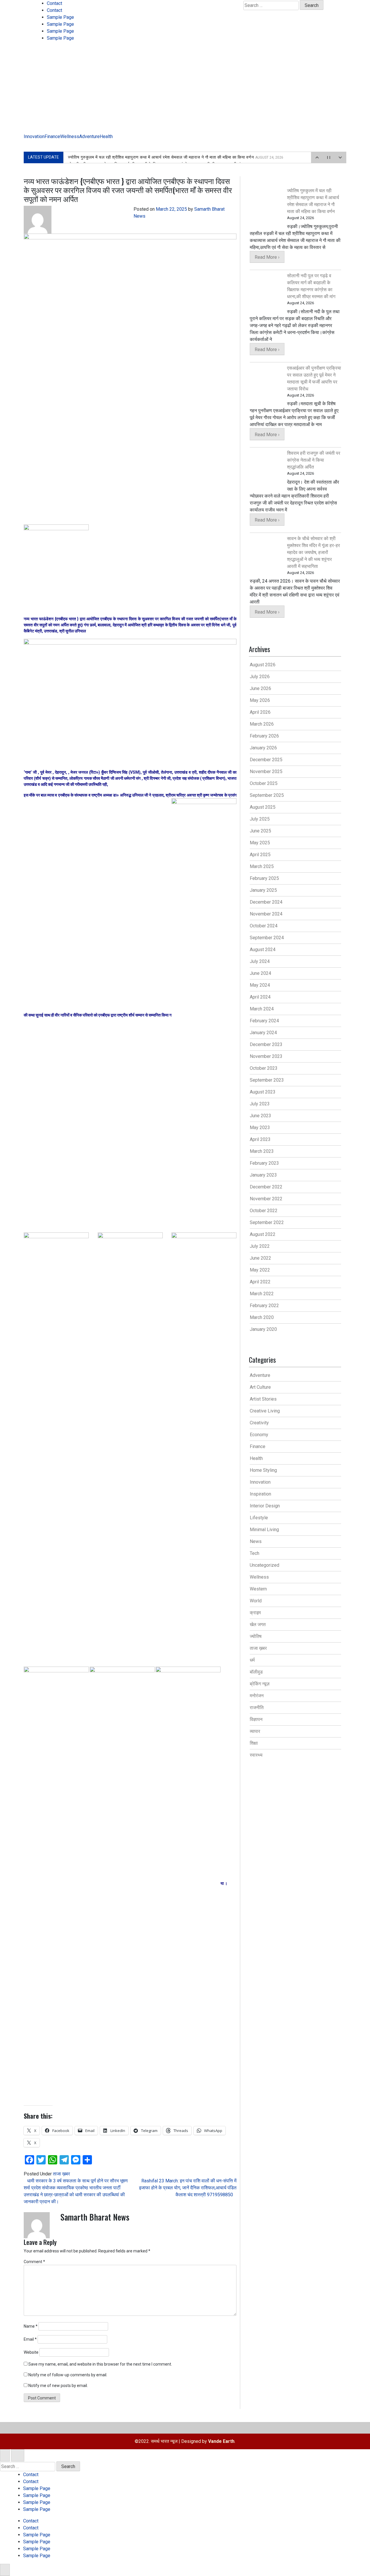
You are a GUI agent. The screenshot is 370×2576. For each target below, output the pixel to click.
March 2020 (262, 1317)
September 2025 (267, 795)
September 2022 (267, 1222)
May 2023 (260, 1128)
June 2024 (260, 973)
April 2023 (260, 1139)
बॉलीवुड (256, 1672)
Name (31, 2326)
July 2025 (260, 819)
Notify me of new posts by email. (58, 2386)
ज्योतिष (256, 1636)
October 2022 (264, 1211)
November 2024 (266, 914)
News (256, 1541)
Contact (54, 3)
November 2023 (266, 1056)
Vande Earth (221, 2441)
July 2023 (260, 1104)
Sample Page (60, 17)
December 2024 (266, 902)
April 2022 (260, 1282)
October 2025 (264, 783)
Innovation (34, 136)
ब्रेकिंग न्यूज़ (260, 1684)
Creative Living (265, 1411)
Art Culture (260, 1387)
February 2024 (264, 1021)
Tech (255, 1553)
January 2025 (263, 890)
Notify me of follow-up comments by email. (68, 2375)
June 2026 (260, 688)
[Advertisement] (185, 90)
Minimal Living (264, 1530)
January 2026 (263, 748)
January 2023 (263, 1175)
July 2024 (260, 961)
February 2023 (264, 1163)
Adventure (89, 136)
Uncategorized (264, 1565)
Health (106, 136)
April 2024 (260, 997)
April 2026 (260, 712)
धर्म (252, 1660)
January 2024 (263, 1033)
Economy (259, 1435)
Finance (52, 136)
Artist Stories (263, 1399)
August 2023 (263, 1092)
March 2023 (262, 1151)
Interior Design (265, 1506)
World (256, 1601)
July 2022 (260, 1246)
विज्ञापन (256, 1719)
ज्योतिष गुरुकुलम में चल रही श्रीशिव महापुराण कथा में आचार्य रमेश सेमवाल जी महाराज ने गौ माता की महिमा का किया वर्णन (176, 157)
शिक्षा (254, 1743)
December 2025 (266, 760)
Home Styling (263, 1470)
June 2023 (260, 1116)
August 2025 (263, 807)
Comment (34, 2262)
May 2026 (260, 700)
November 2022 (266, 1199)
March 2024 (262, 1009)
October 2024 (264, 926)
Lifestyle (259, 1518)
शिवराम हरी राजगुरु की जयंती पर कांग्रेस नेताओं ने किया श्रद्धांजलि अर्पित (314, 460)
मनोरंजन (257, 1696)
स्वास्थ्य (256, 1755)
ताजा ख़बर (61, 2174)
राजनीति (257, 1708)
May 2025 (260, 843)
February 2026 (264, 736)
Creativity (259, 1423)
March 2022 (262, 1294)
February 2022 (264, 1306)
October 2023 (264, 1068)
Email (30, 2339)
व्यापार (255, 1731)
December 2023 (266, 1044)
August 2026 (263, 665)
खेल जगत (258, 1624)
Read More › (267, 257)
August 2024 (263, 950)
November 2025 (266, 771)
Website (31, 2352)
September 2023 (267, 1080)
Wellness (70, 136)
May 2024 (260, 985)
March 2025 (262, 866)
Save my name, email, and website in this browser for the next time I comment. (100, 2364)
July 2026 (260, 677)
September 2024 (267, 938)
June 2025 (260, 831)
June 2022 (260, 1258)
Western (258, 1589)
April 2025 (260, 855)
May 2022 (260, 1270)
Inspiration (260, 1494)
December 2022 (266, 1187)
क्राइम (255, 1613)
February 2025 (264, 878)
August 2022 (263, 1234)
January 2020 (263, 1329)
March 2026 (262, 724)
